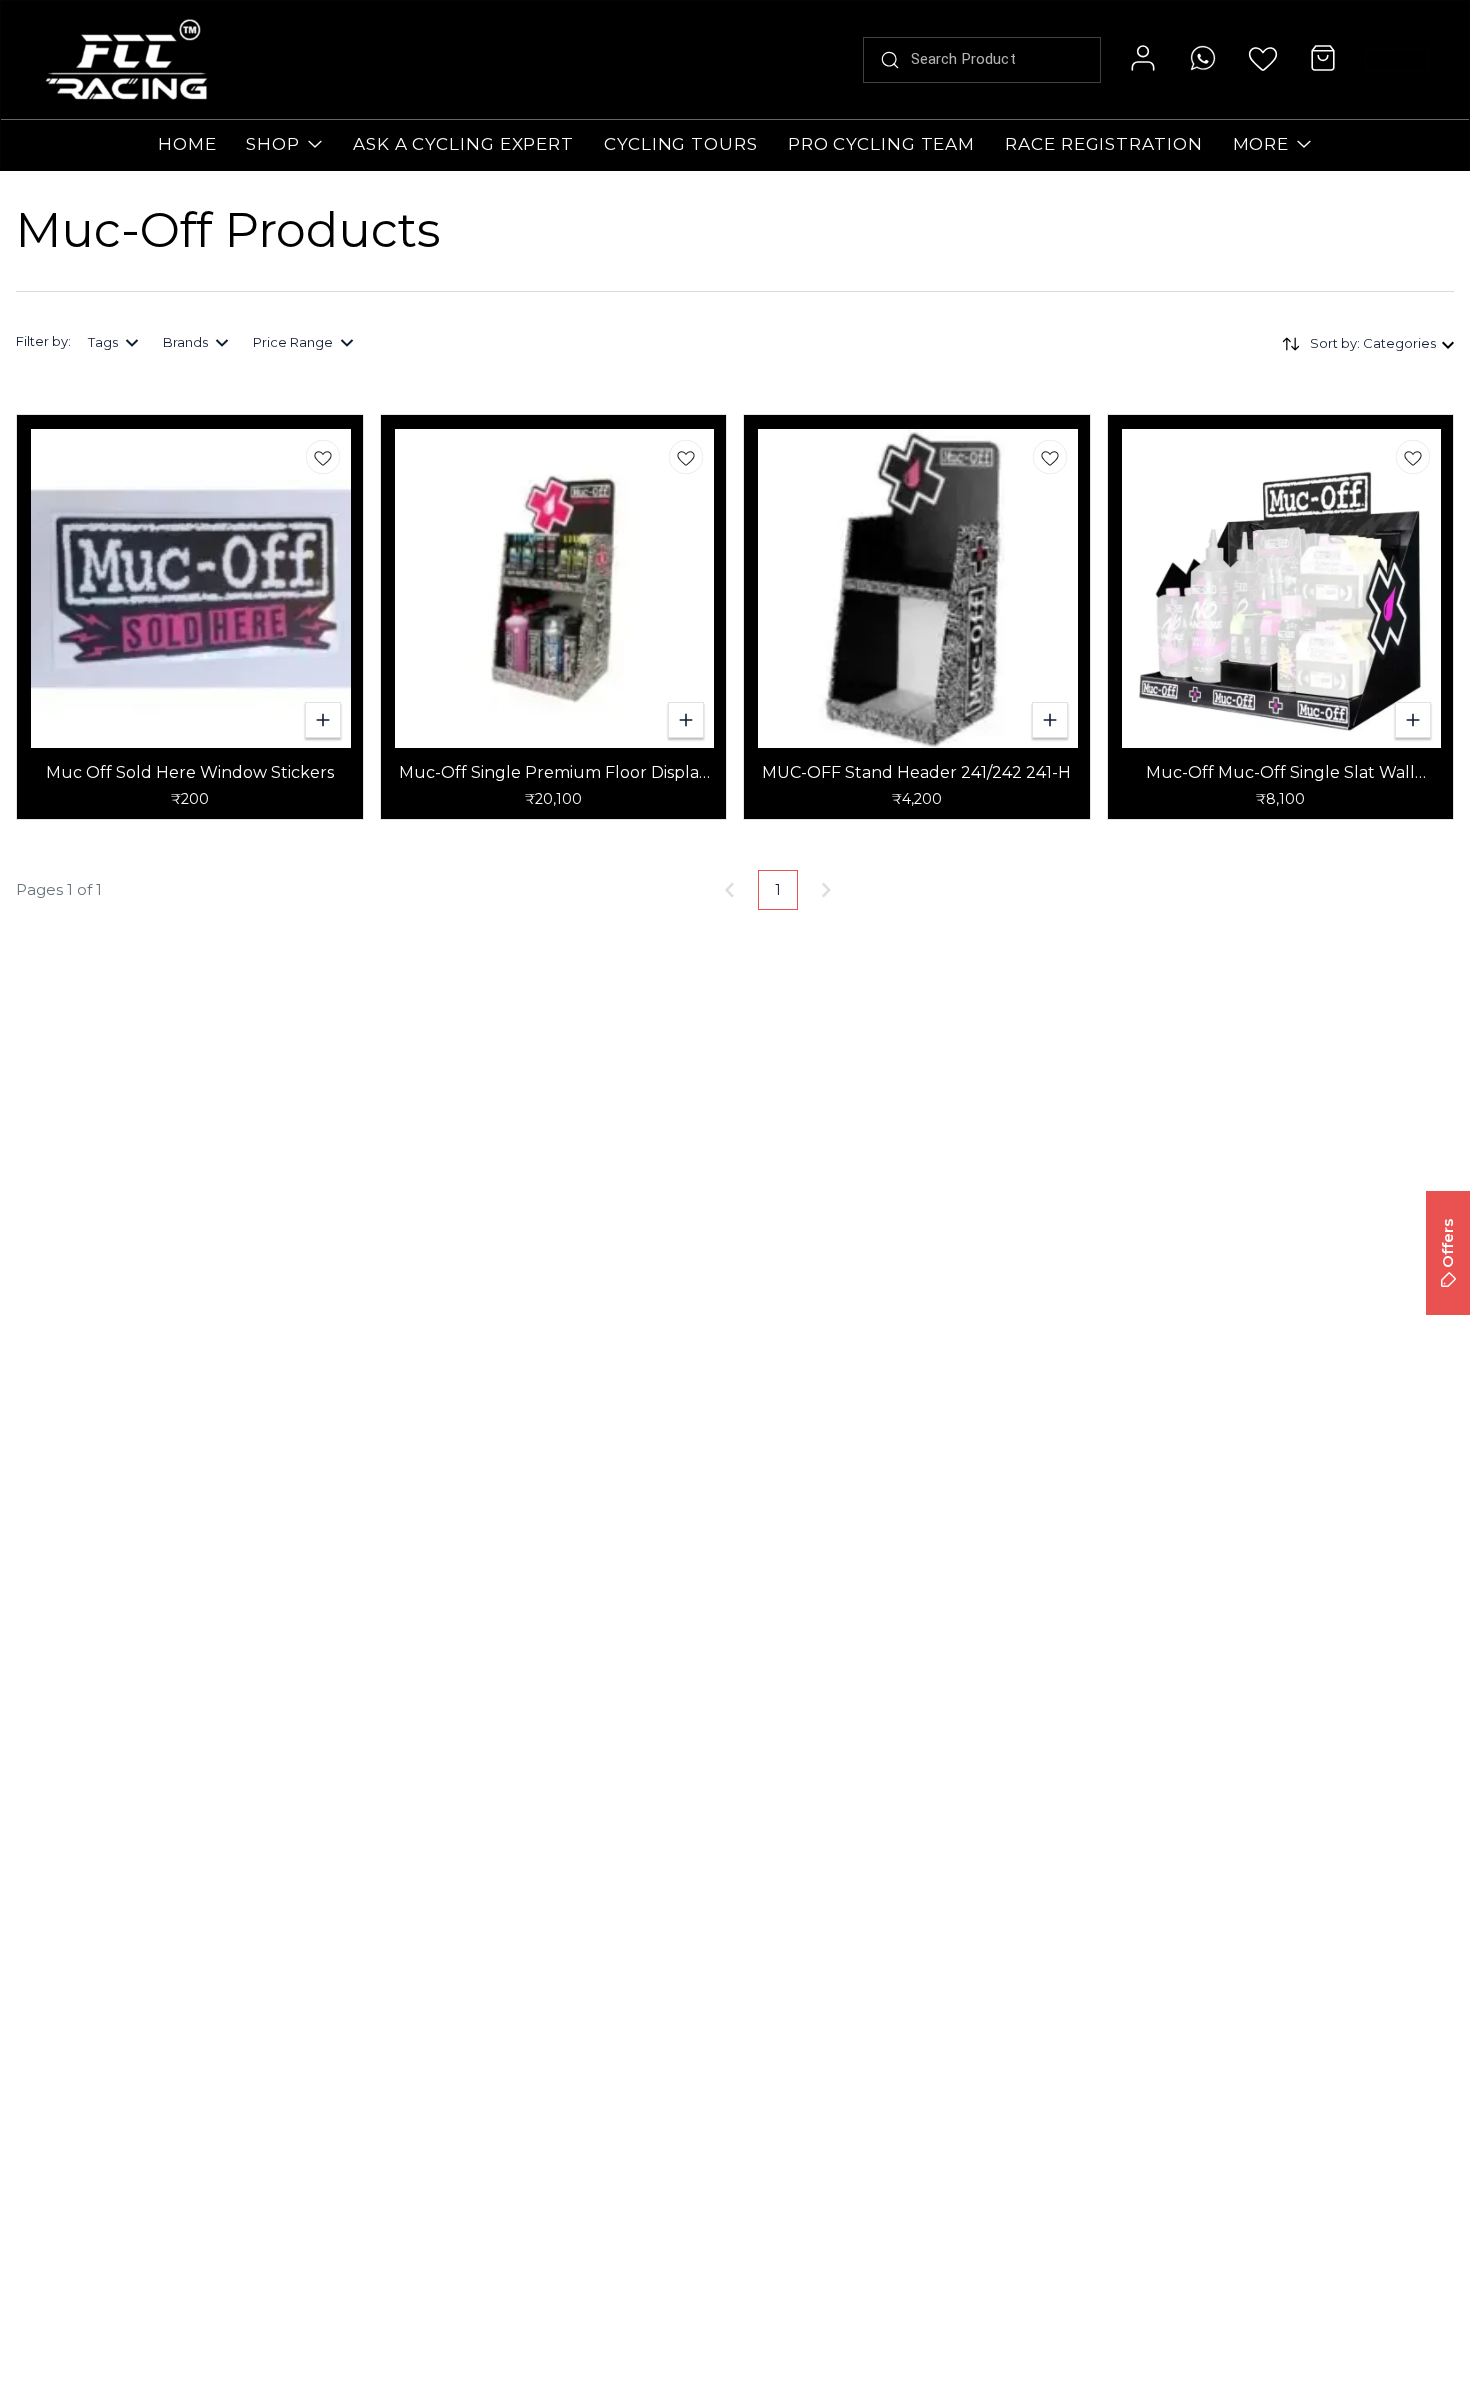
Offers (1447, 1243)
